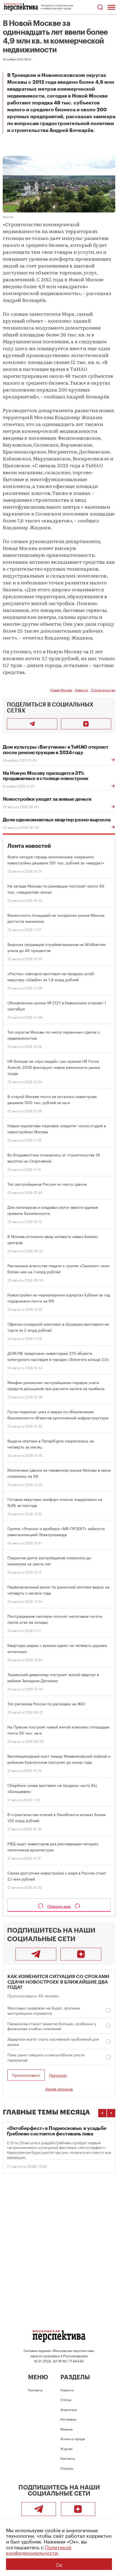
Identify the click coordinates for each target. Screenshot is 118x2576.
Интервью (68, 2419)
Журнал (67, 2448)
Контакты (35, 2390)
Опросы (67, 2468)
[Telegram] (36, 1954)
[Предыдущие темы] (102, 2113)
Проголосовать (26, 2075)
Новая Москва (61, 690)
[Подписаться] (86, 724)
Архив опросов (59, 2089)
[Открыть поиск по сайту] (100, 7)
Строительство (103, 690)
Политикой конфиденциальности (39, 2549)
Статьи (66, 2399)
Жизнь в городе (73, 2438)
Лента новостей (29, 846)
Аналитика (69, 2409)
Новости (81, 690)
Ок (59, 2564)
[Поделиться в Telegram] (32, 724)
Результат (58, 2075)
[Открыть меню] (111, 7)
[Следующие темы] (111, 2113)
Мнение (67, 2429)
